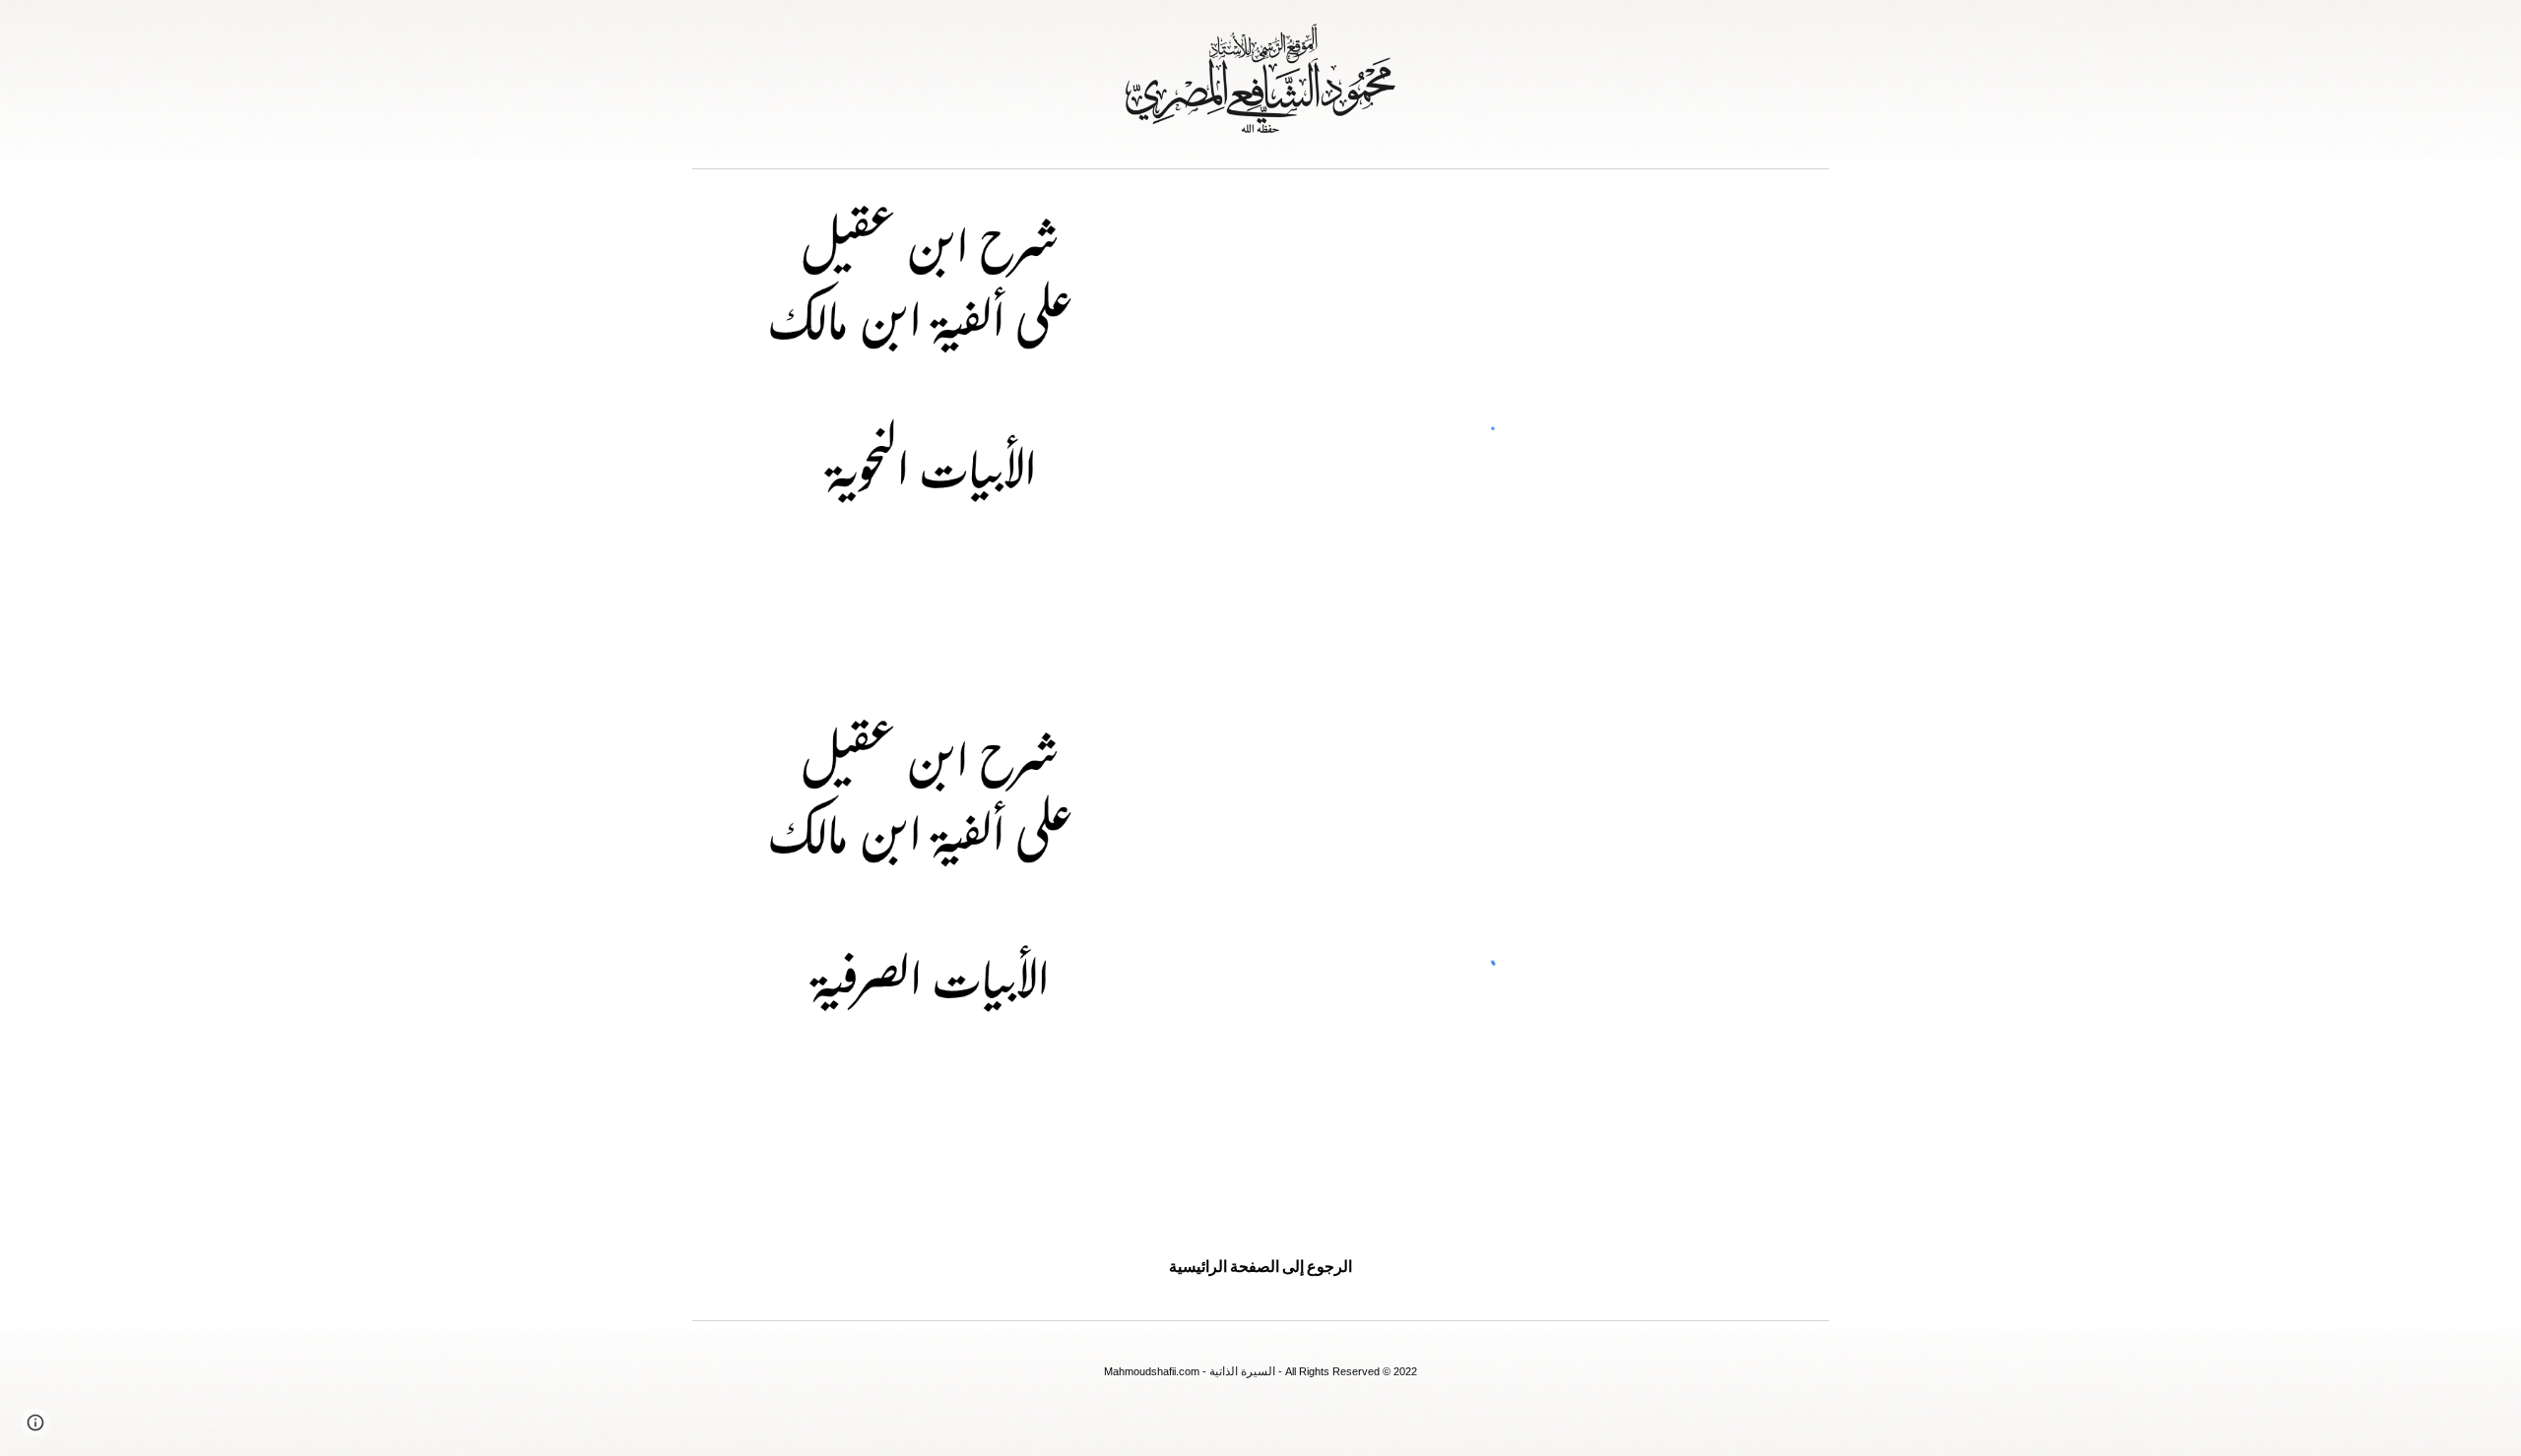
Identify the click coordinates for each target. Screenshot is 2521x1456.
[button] (35, 1423)
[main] (1260, 1266)
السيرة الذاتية (1242, 1371)
